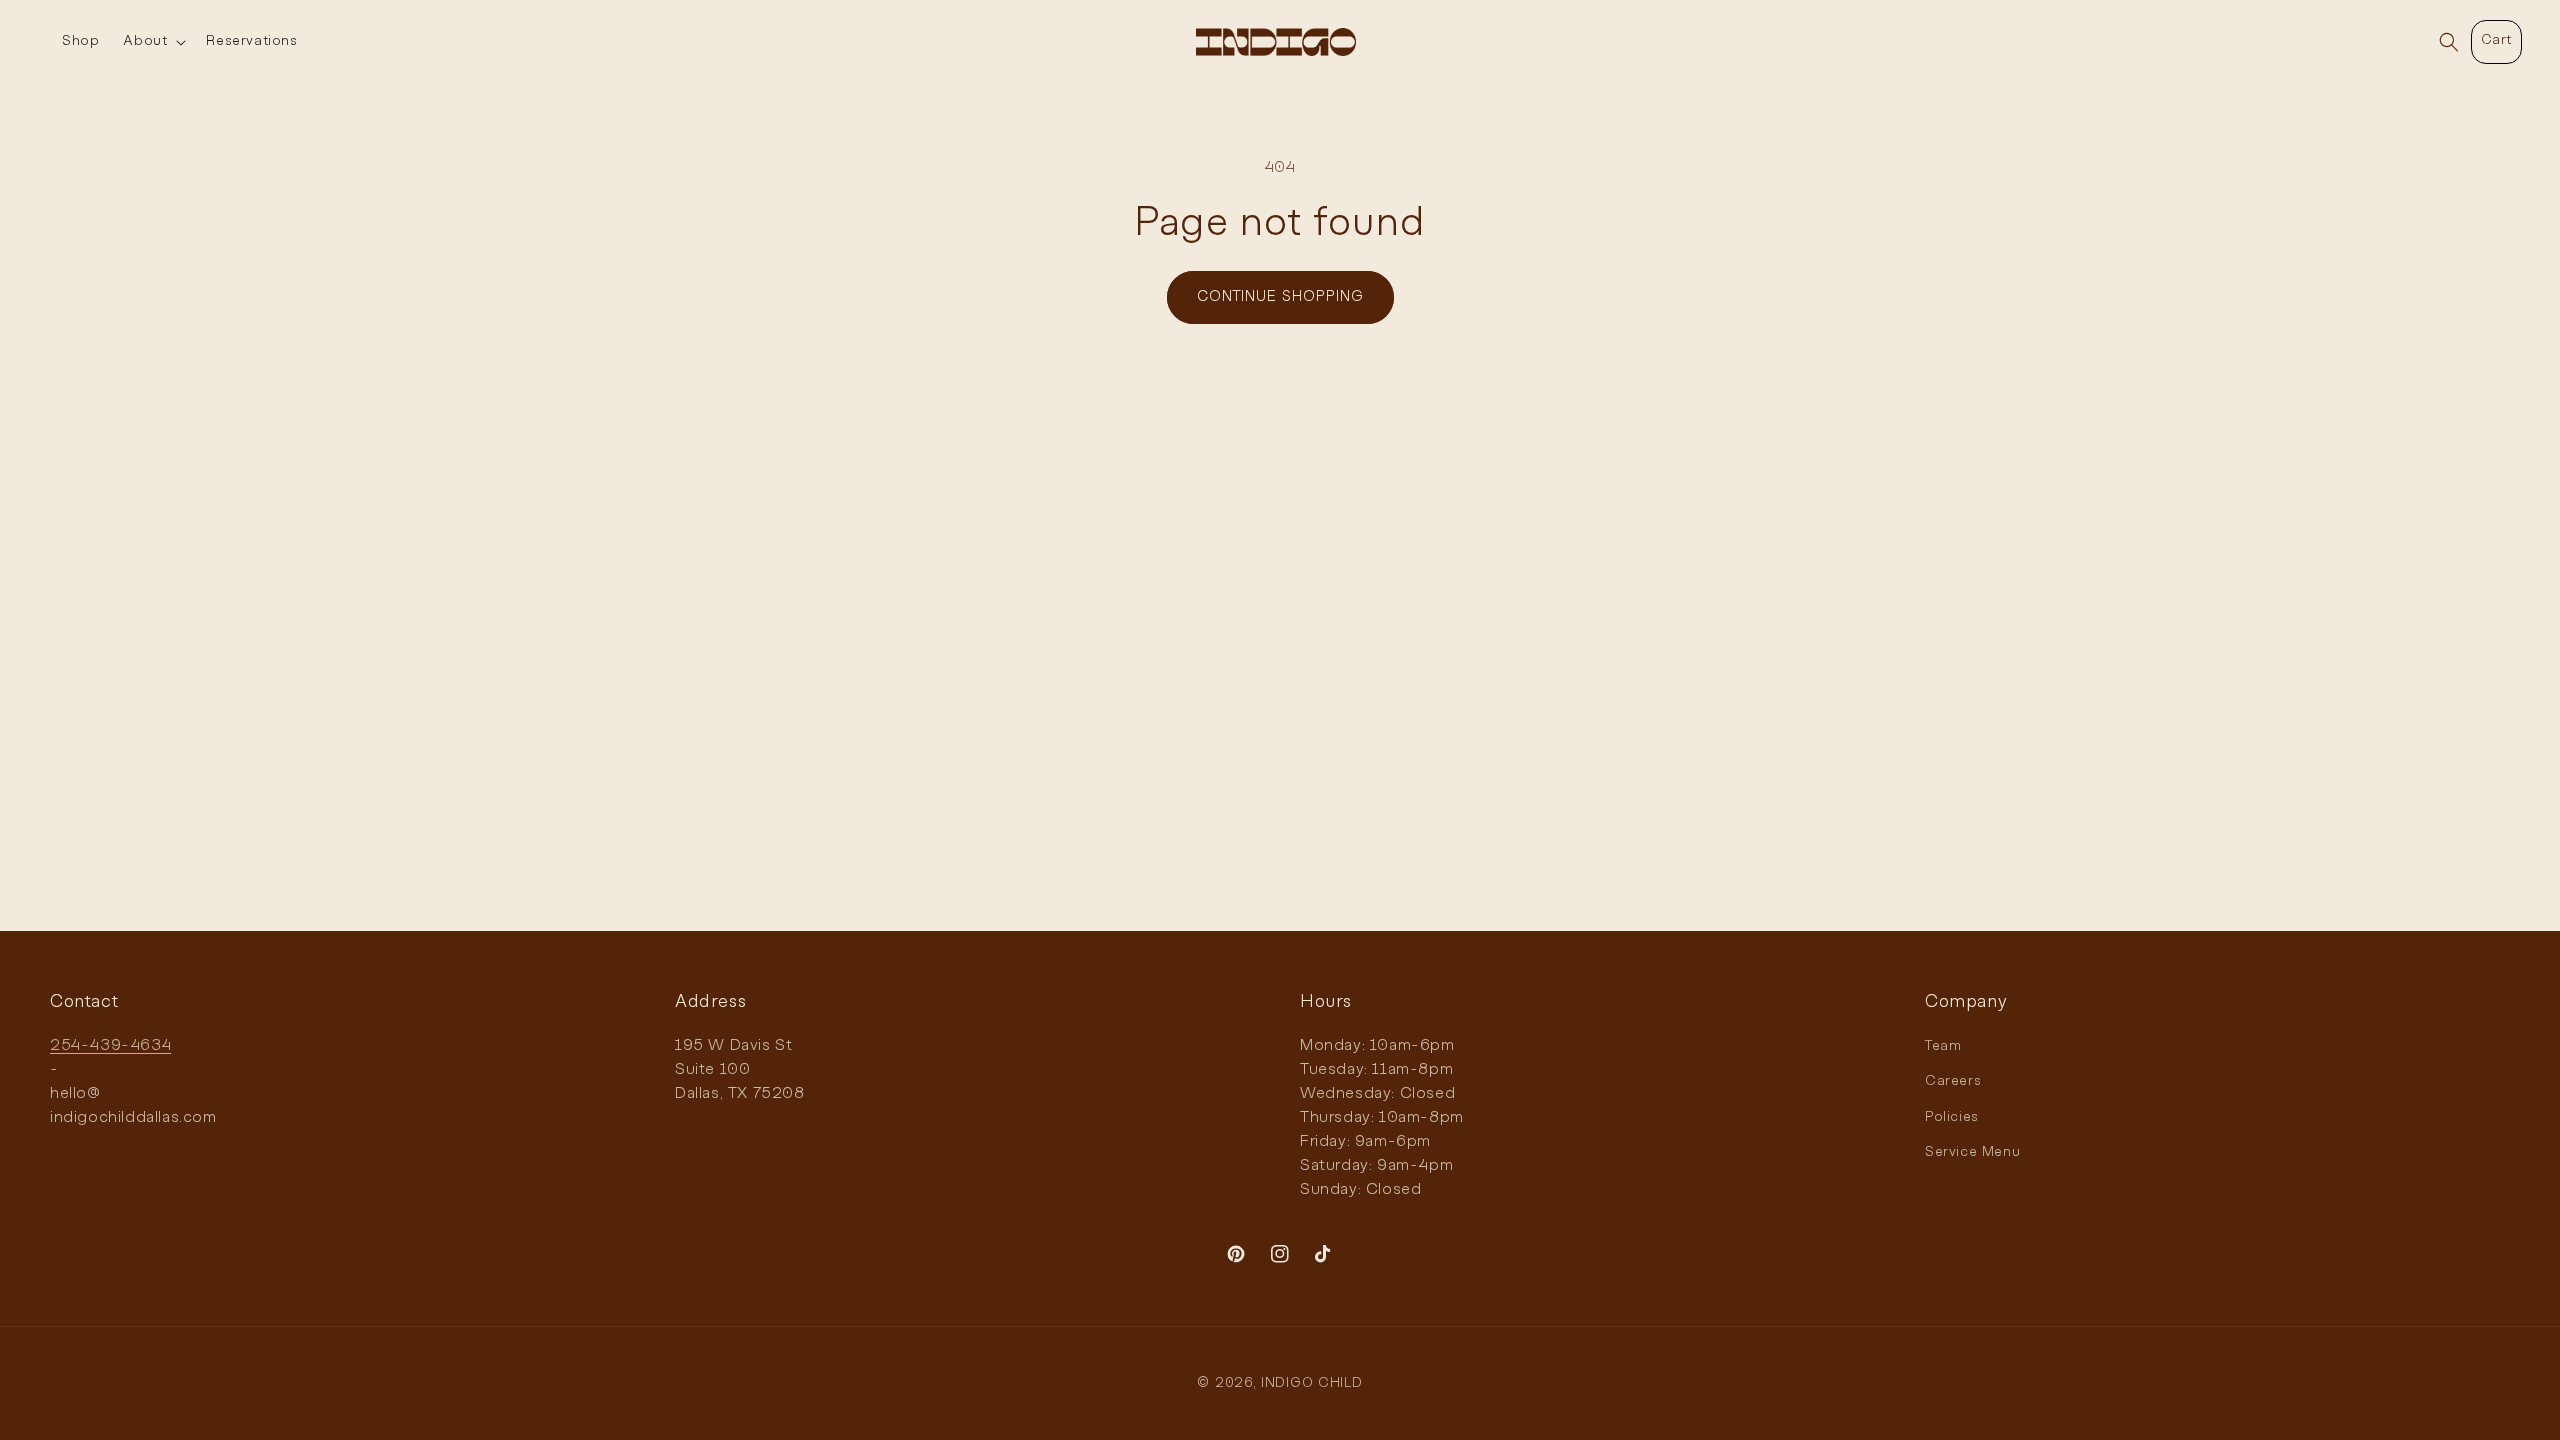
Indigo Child (1311, 1383)
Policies (1952, 1117)
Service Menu (1972, 1152)
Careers (1953, 1081)
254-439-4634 (110, 1046)
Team (1943, 1046)
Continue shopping (1280, 297)
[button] (152, 42)
